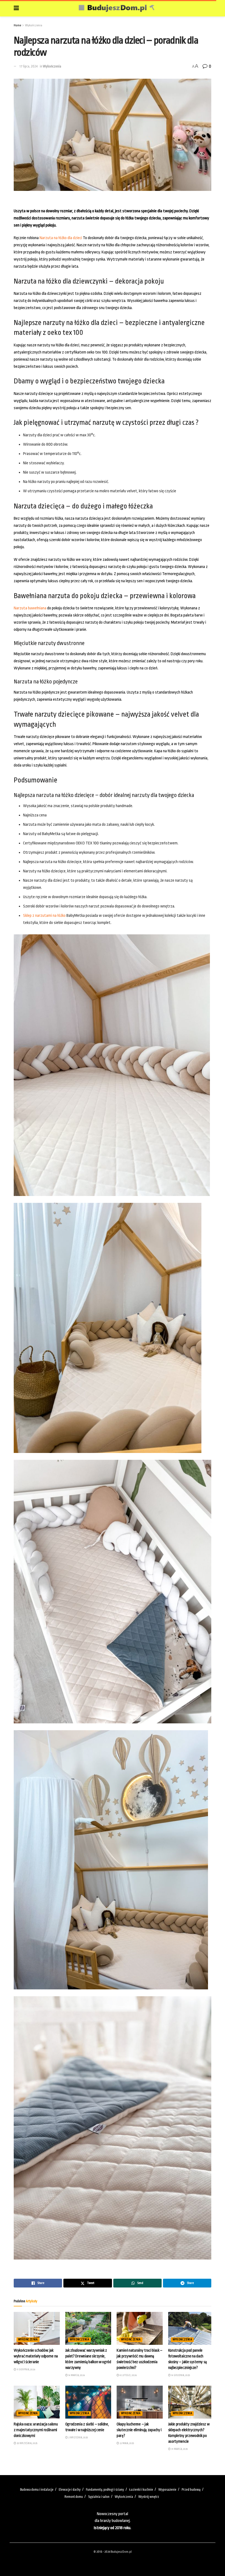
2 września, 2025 (78, 2438)
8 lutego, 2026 (128, 2375)
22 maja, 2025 (126, 2443)
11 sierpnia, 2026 (26, 2369)
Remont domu (74, 2497)
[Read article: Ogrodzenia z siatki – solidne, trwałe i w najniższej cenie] (88, 2402)
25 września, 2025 (27, 2443)
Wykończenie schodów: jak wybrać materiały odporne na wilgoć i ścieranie (36, 2356)
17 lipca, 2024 (29, 66)
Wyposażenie (167, 2490)
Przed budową (191, 2490)
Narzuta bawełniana (30, 608)
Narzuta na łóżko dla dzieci (61, 238)
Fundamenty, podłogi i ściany (105, 2490)
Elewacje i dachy (70, 2490)
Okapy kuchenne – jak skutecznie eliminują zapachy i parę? (139, 2430)
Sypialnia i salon (99, 2497)
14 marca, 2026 (76, 2375)
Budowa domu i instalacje (37, 2490)
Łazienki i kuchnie (141, 2490)
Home (17, 25)
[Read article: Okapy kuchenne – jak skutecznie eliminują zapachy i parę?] (140, 2402)
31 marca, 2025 (179, 2449)
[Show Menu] (16, 8)
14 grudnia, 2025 (180, 2375)
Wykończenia (34, 25)
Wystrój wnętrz (149, 2497)
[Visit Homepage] (117, 8)
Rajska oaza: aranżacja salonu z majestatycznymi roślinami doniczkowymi (36, 2430)
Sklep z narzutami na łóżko (44, 916)
